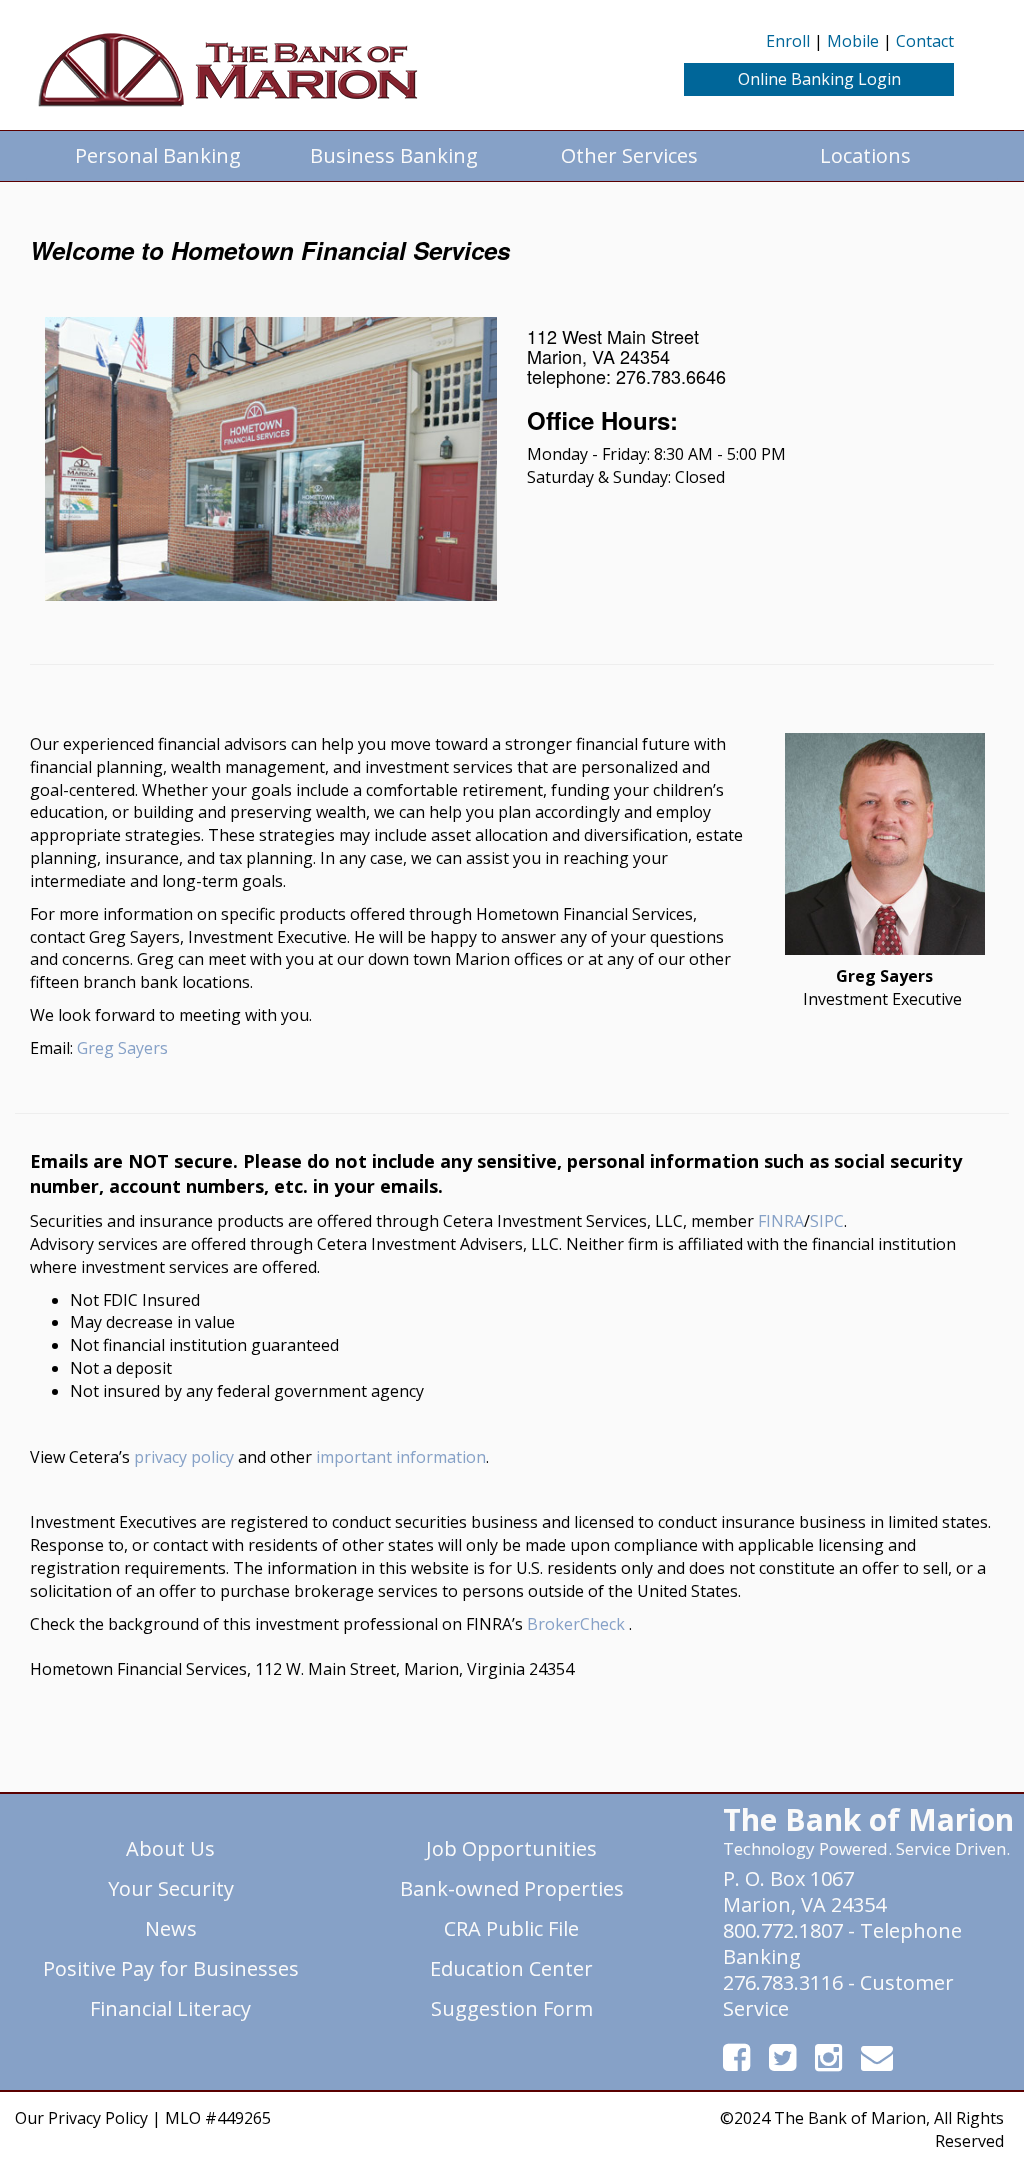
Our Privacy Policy (81, 2118)
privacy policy (184, 1457)
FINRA (781, 1221)
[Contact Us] (877, 2063)
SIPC (827, 1221)
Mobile (853, 41)
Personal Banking (158, 155)
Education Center (511, 1968)
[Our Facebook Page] (738, 2063)
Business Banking (394, 155)
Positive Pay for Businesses (171, 1968)
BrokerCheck (576, 1624)
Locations (865, 155)
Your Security (171, 1888)
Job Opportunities (511, 1848)
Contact (925, 41)
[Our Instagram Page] (830, 2063)
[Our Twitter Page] (784, 2063)
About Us (170, 1848)
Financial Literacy (170, 2008)
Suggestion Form (512, 2008)
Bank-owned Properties (512, 1888)
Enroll (788, 41)
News (171, 1928)
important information (401, 1457)
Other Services (629, 155)
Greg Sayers (122, 1048)
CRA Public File (511, 1928)
